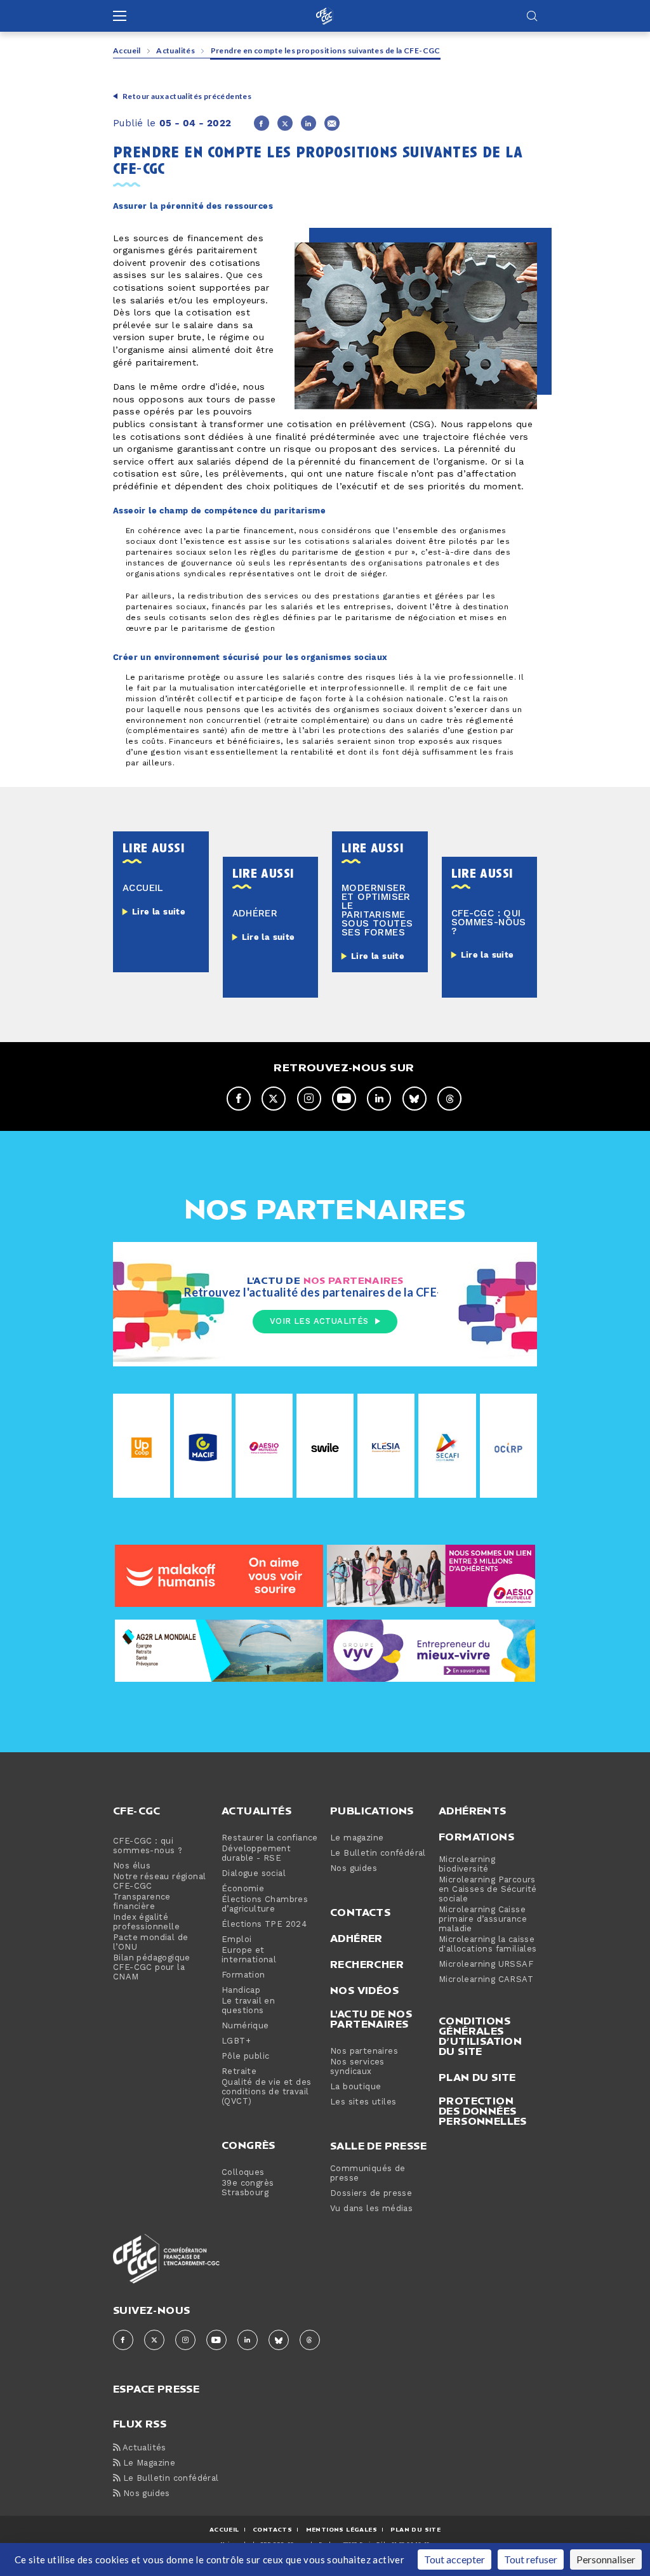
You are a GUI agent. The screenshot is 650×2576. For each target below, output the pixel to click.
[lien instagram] (309, 1099)
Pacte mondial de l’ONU (150, 1943)
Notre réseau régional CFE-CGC (159, 1882)
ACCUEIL (224, 2529)
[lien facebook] (239, 1099)
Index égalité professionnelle (146, 1922)
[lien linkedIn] (379, 1099)
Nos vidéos (364, 1990)
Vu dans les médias (371, 2209)
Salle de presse (378, 2146)
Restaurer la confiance (270, 1838)
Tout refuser (531, 2559)
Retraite (239, 2072)
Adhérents (473, 1811)
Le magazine (357, 1838)
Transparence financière (142, 1902)
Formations (476, 1837)
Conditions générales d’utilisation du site (480, 2036)
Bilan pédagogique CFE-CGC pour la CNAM (152, 1968)
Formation (243, 1975)
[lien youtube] (344, 1099)
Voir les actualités (319, 1321)
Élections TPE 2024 (264, 1925)
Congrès (249, 2145)
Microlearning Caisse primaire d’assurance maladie (483, 1919)
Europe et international (249, 1955)
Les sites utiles (363, 2102)
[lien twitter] (274, 1099)
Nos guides (354, 1869)
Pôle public (245, 2057)
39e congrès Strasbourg (248, 2188)
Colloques (243, 2173)
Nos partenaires (364, 2051)
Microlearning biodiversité (467, 1865)
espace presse (156, 2388)
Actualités (176, 50)
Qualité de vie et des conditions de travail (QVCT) (266, 2092)
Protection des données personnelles (483, 2111)
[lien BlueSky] (415, 1099)
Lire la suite (159, 912)
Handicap (241, 1991)
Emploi (236, 1940)
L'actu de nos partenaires (371, 2019)
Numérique (245, 2026)
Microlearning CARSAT (486, 1980)
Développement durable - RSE (256, 1854)
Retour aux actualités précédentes (187, 96)
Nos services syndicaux (357, 2067)
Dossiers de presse (371, 2194)
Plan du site (477, 2077)
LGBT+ (236, 2041)
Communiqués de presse (368, 2174)
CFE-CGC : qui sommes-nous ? (148, 1846)
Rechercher (367, 1964)
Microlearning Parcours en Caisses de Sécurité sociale (488, 1890)
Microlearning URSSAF (486, 1965)
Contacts (360, 1912)
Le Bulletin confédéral (378, 1853)
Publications (372, 1811)
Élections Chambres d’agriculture (265, 1905)
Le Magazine (148, 2463)
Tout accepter (454, 2559)
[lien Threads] (449, 1099)
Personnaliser (606, 2559)
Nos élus (132, 1866)
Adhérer (356, 1938)
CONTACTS (272, 2529)
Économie (243, 1889)
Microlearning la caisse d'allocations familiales (488, 1945)
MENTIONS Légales (342, 2529)
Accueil (127, 50)
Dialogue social (254, 1874)
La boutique (355, 2087)
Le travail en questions (248, 2006)
